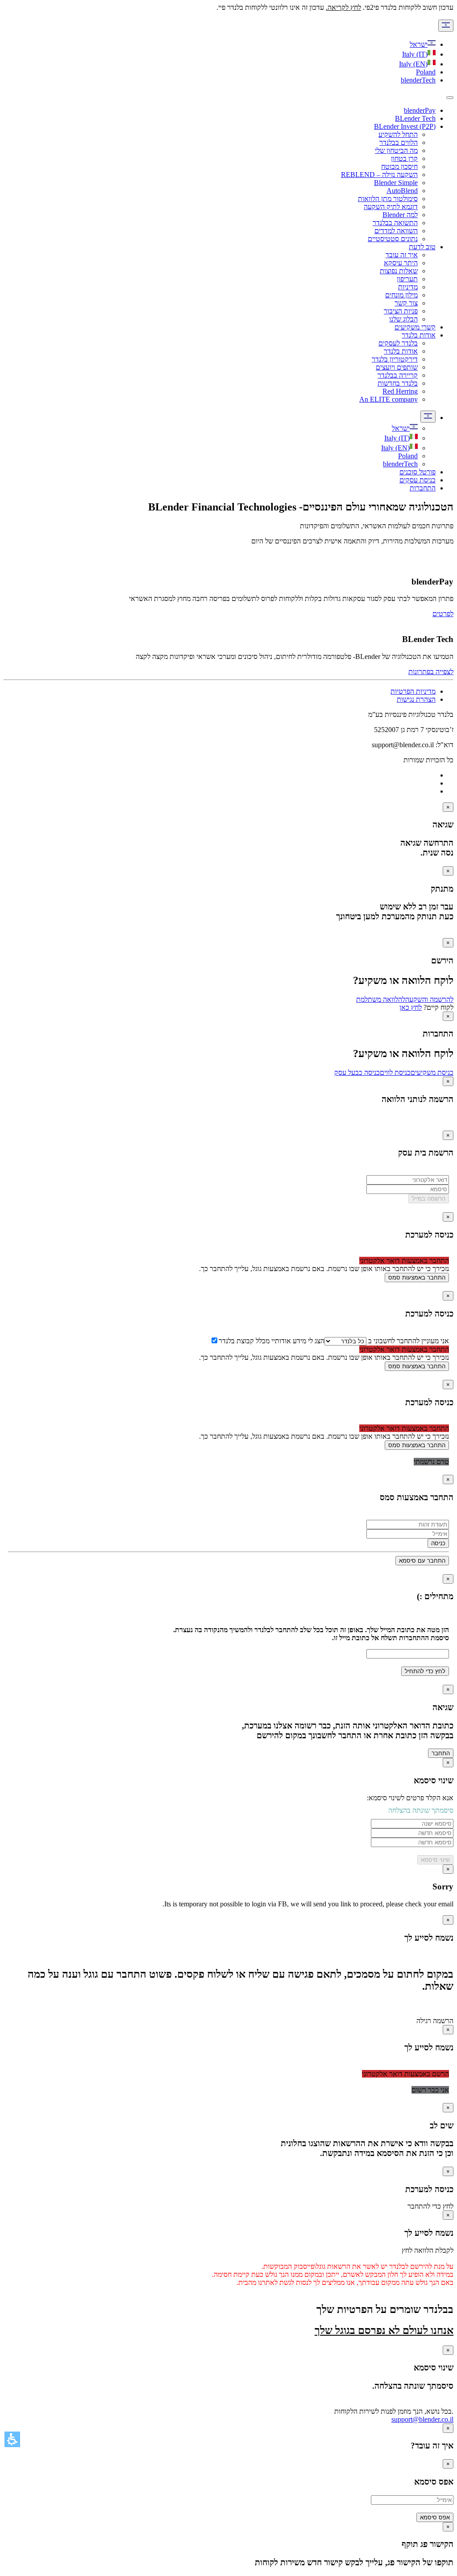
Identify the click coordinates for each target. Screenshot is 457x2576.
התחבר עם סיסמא (422, 1561)
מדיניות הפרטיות (413, 691)
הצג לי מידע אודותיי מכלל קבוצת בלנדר (272, 1341)
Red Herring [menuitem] (400, 391)
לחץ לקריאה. (343, 7)
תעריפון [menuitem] (407, 279)
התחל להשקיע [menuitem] (398, 134)
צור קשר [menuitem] (406, 303)
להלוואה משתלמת (381, 999)
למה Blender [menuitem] (400, 215)
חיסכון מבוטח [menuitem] (399, 167)
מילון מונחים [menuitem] (401, 295)
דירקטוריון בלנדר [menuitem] (395, 359)
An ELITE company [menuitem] (388, 399)
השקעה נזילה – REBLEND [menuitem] (379, 175)
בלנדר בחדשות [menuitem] (398, 383)
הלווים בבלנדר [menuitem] (399, 142)
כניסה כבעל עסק (357, 1072)
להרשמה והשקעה (429, 999)
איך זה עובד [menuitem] (402, 255)
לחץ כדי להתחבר (430, 2206)
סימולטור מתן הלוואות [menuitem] (388, 199)
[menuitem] (405, 428)
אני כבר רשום (430, 2090)
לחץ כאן (411, 1007)
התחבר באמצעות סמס (417, 1278)
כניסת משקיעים (432, 1072)
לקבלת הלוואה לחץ (428, 2250)
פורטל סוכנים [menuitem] (418, 472)
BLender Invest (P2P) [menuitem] (405, 126)
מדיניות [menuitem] (408, 287)
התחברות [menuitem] (423, 488)
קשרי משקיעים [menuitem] (415, 327)
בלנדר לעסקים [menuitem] (398, 343)
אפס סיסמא (435, 2517)
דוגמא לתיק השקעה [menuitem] (391, 207)
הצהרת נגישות (416, 699)
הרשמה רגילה (435, 2021)
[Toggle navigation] (450, 98)
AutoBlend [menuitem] (402, 191)
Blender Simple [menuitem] (396, 183)
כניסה (438, 1543)
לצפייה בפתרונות (431, 672)
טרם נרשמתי (431, 1462)
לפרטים (443, 614)
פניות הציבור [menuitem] (401, 311)
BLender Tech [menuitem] (415, 118)
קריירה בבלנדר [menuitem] (398, 375)
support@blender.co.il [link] (422, 2419)
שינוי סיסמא (435, 1860)
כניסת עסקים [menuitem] (418, 480)
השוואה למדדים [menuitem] (396, 231)
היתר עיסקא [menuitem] (401, 263)
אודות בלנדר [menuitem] (419, 335)
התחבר (441, 1753)
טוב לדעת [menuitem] (422, 247)
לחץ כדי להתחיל (425, 1671)
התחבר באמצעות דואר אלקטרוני (404, 1261)
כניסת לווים (395, 1072)
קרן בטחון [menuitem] (404, 158)
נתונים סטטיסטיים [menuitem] (393, 239)
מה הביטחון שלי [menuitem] (396, 150)
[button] (12, 2439)
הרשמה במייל (429, 1199)
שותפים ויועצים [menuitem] (397, 367)
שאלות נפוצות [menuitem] (399, 271)
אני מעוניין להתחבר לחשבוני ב (408, 1341)
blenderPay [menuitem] (420, 110)
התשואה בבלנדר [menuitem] (395, 223)
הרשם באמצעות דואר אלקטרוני (405, 2074)
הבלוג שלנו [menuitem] (403, 319)
